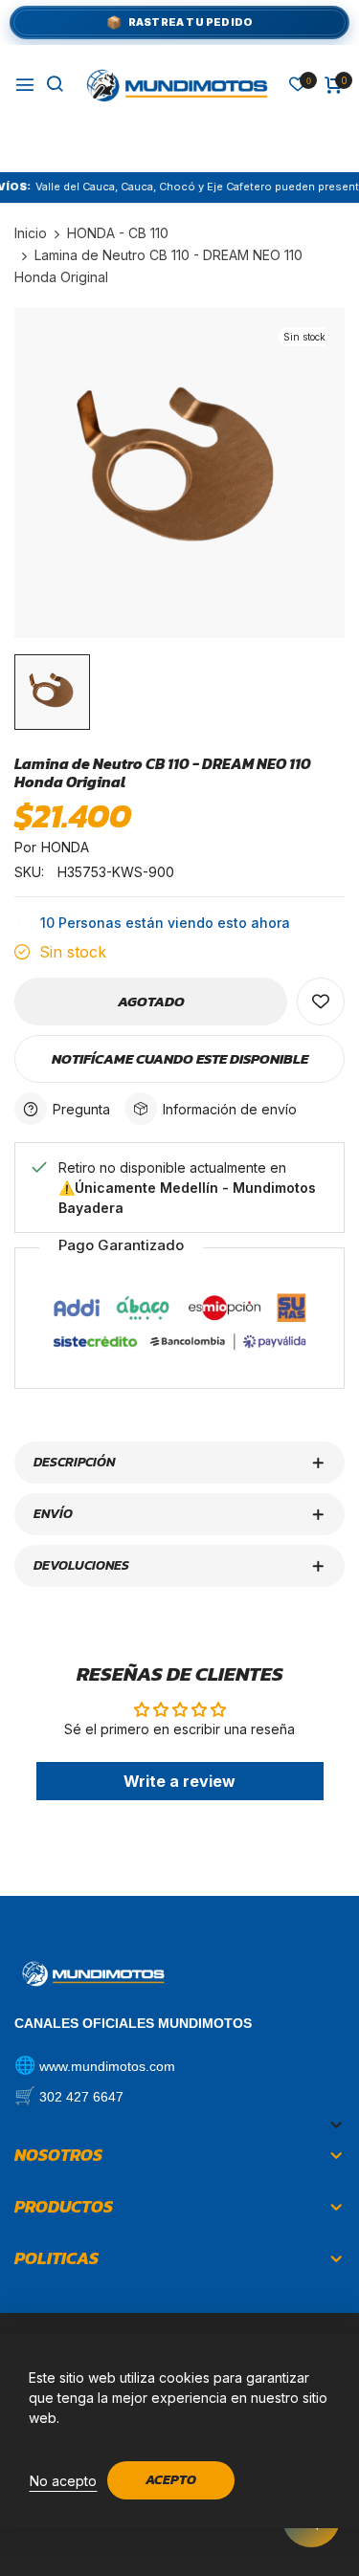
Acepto (171, 2480)
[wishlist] (298, 86)
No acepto (63, 2481)
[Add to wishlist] (321, 1002)
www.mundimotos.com (107, 2066)
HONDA (65, 847)
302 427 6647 (81, 2097)
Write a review (179, 1781)
